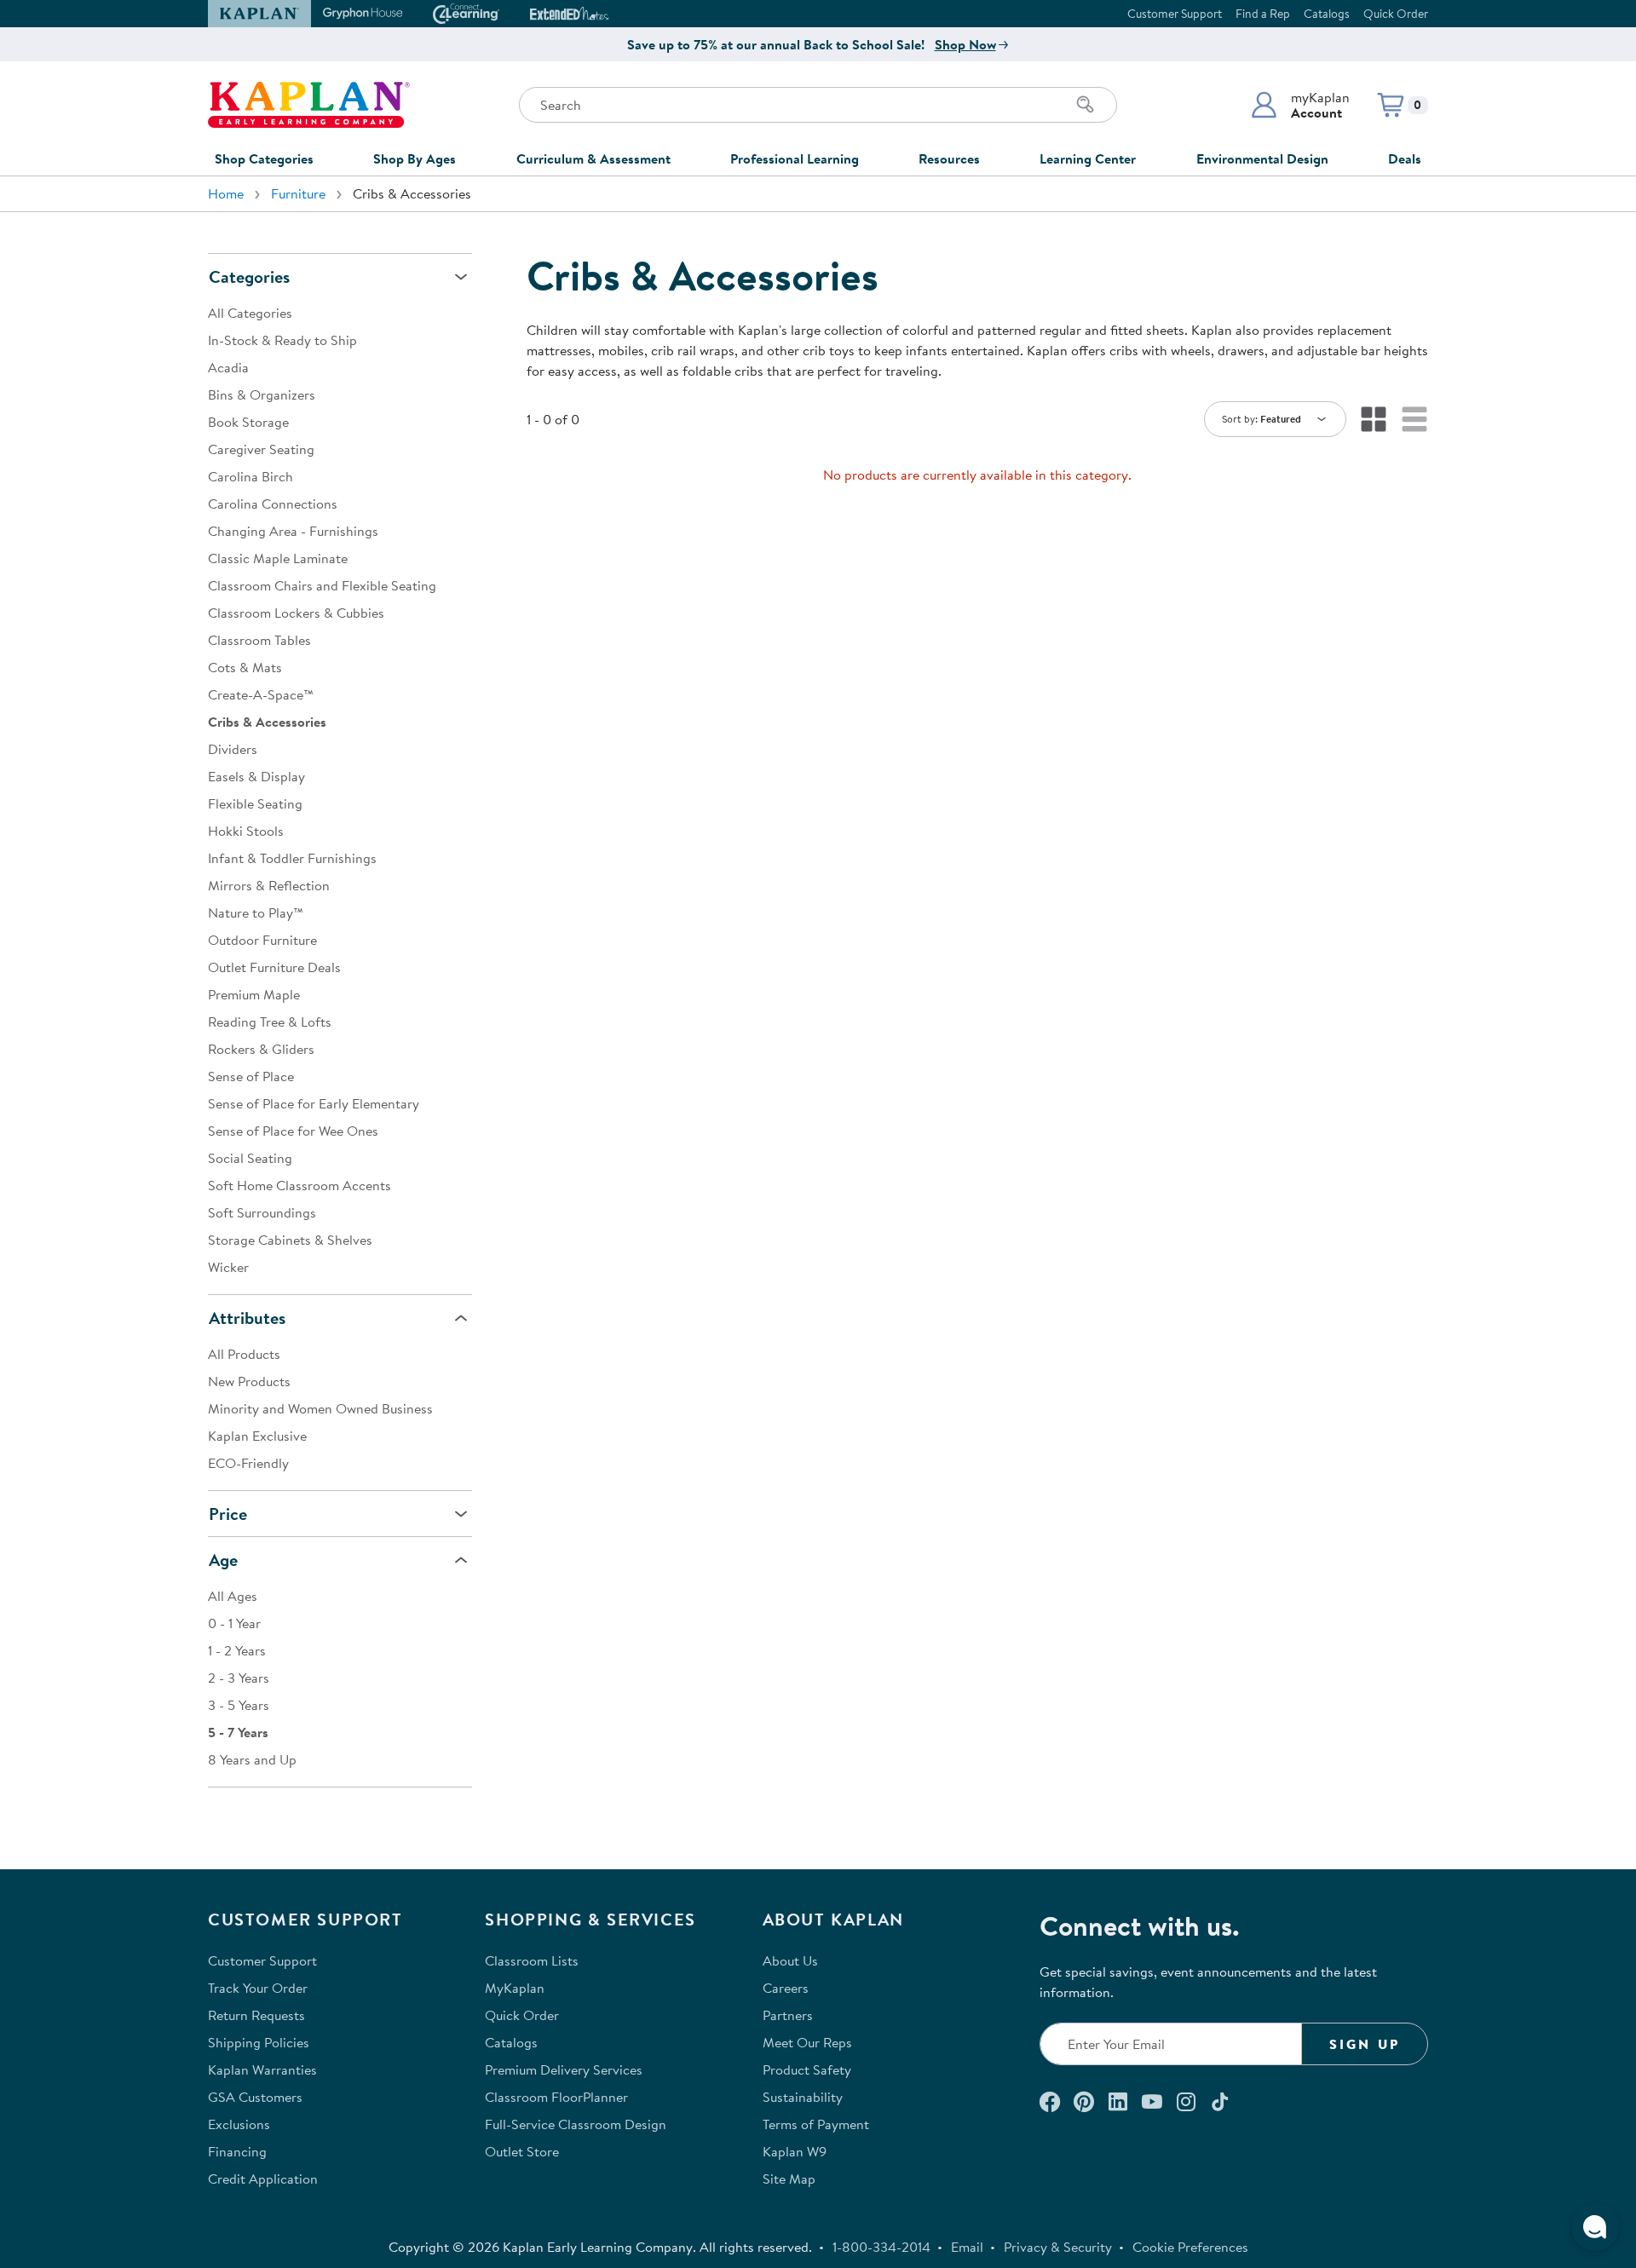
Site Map (789, 2179)
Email (967, 2247)
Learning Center (1088, 158)
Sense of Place (251, 1076)
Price (228, 1514)
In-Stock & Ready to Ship (282, 340)
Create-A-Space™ (261, 694)
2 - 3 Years (239, 1678)
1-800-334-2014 (881, 2247)
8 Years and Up (252, 1759)
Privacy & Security (1058, 2247)
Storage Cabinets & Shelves (290, 1240)
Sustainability (803, 2097)
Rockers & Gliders (261, 1049)
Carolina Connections (273, 504)
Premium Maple (254, 994)
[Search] (1086, 105)
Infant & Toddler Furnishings (292, 858)
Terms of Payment (816, 2124)
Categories (249, 276)
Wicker (228, 1267)
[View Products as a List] (1414, 419)
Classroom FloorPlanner (556, 2097)
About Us (790, 1960)
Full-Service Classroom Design (576, 2124)
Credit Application (263, 2179)
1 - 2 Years (237, 1650)
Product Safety (807, 2069)
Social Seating (250, 1158)
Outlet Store (522, 2151)
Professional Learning (795, 158)
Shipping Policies (259, 2042)
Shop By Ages (415, 158)
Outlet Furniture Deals (274, 967)
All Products (244, 1354)
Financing (237, 2151)
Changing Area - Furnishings (293, 531)
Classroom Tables (259, 640)
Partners (788, 2015)
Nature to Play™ (256, 912)
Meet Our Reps (807, 2042)
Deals (1405, 158)
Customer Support (1175, 14)
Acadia (228, 367)
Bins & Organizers (262, 394)
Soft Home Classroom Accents (300, 1185)
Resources (949, 158)
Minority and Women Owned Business (320, 1408)
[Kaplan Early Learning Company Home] (309, 105)
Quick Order (1396, 14)
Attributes (247, 1318)
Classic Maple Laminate (278, 558)
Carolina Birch (251, 476)
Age (223, 1560)
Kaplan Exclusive (257, 1436)
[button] (1300, 105)
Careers (786, 1988)
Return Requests (256, 2015)
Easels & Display (256, 776)
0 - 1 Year (234, 1623)
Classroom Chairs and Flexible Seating (322, 585)
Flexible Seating (255, 803)
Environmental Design (1262, 158)
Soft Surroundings (262, 1212)
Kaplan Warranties (262, 2069)
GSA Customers (255, 2097)
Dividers (233, 749)
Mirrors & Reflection (269, 885)
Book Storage (248, 422)
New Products (249, 1381)
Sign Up (1365, 2044)
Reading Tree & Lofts (270, 1022)
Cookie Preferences (1190, 2247)
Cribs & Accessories (267, 722)
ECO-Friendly (248, 1463)
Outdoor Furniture (262, 940)
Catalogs (1327, 14)
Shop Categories (264, 158)
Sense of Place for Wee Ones (293, 1131)
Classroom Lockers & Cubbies (296, 613)
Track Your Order (258, 1988)
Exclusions (239, 2124)
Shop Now (965, 44)
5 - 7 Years (238, 1732)
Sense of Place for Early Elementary (314, 1103)
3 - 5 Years (239, 1705)
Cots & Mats (245, 667)
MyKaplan (515, 1988)
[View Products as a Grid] (1374, 419)
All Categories (250, 313)
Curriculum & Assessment (593, 158)
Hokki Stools (246, 831)
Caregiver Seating (261, 449)
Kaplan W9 (795, 2151)
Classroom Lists (532, 1960)
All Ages (233, 1596)
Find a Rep (1263, 14)
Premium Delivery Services (564, 2069)
